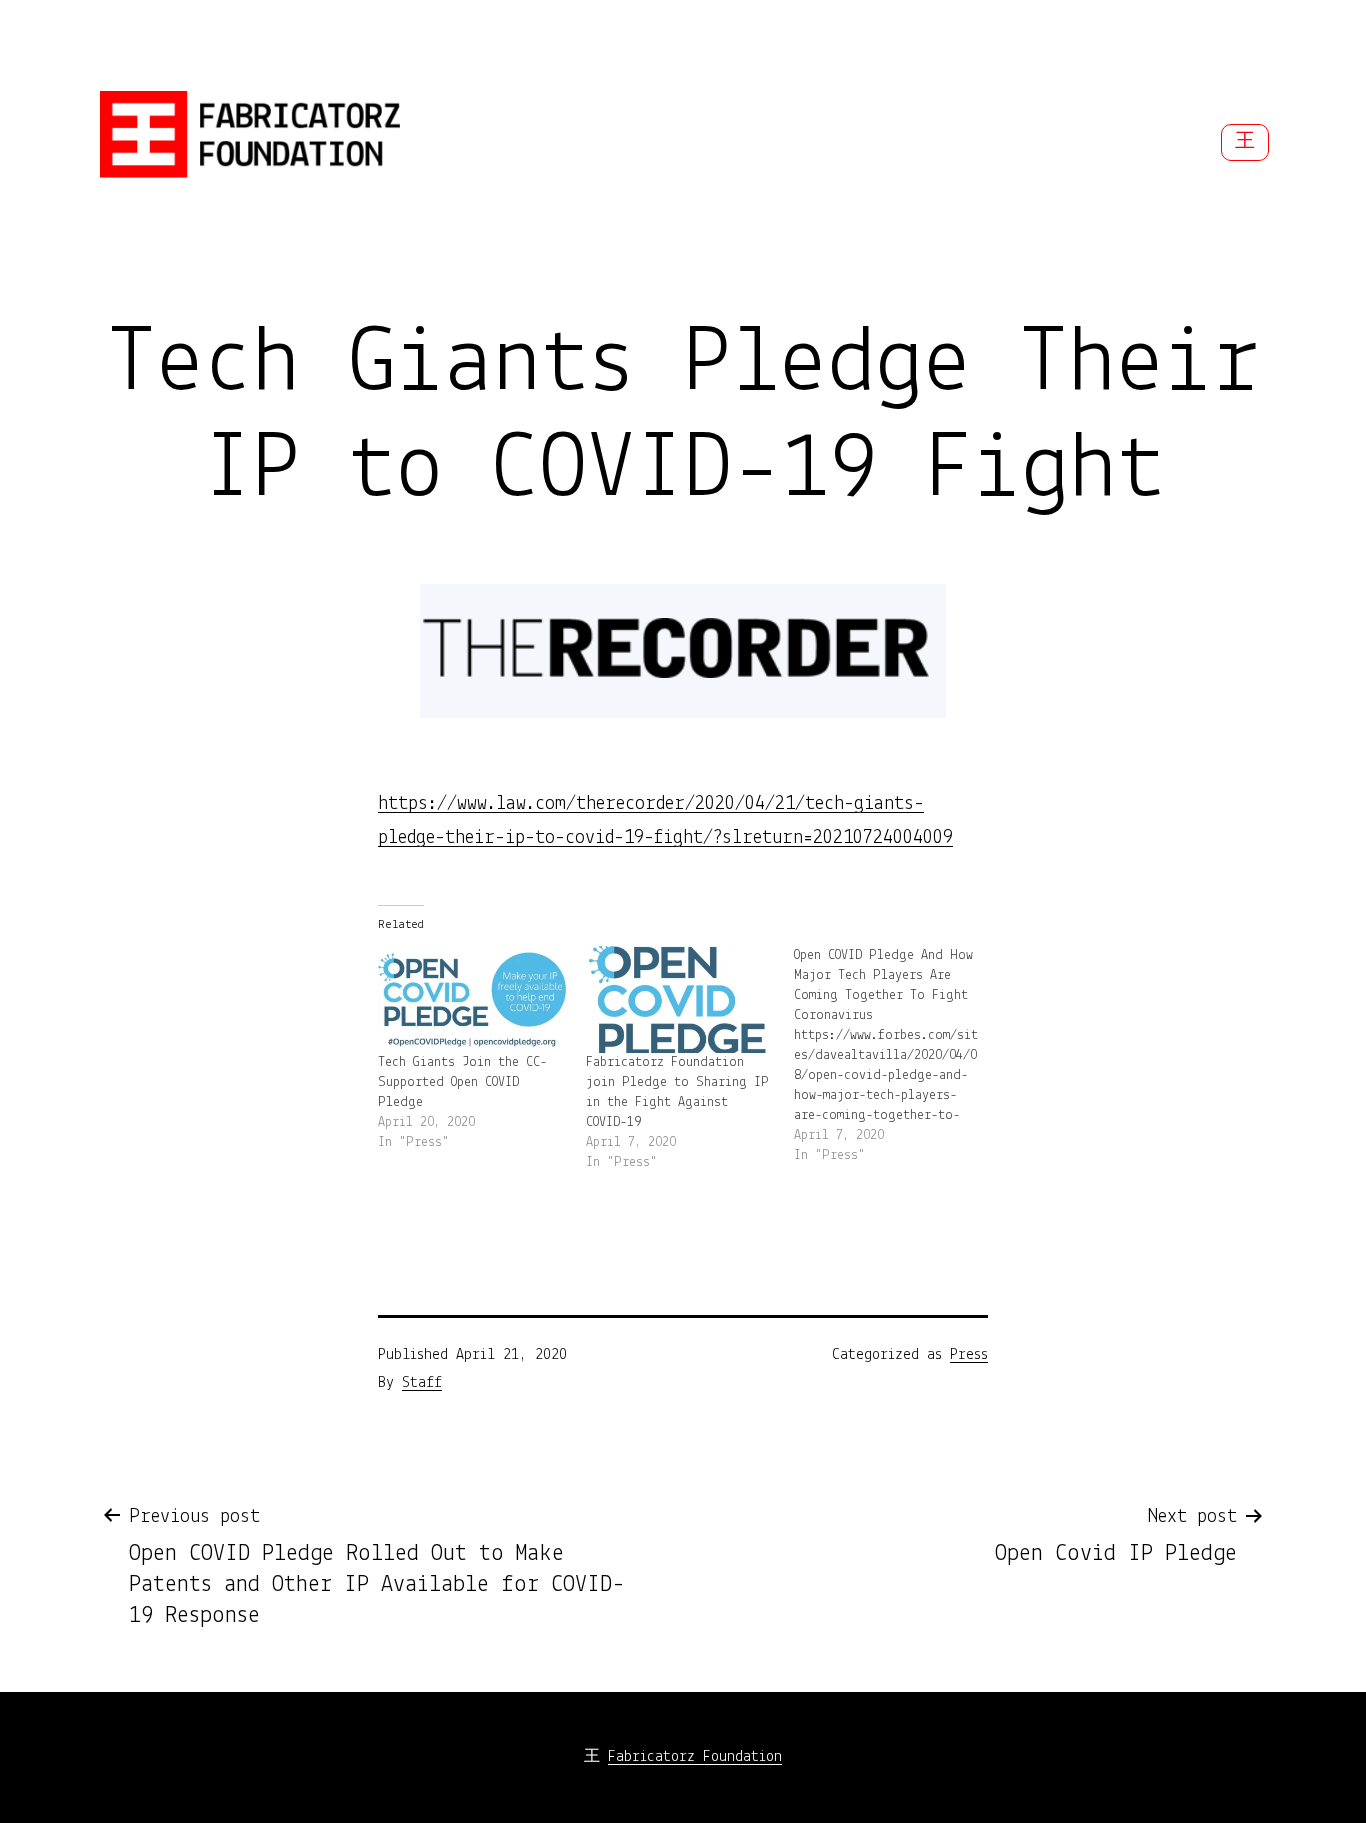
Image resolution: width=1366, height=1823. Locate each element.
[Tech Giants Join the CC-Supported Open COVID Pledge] (472, 999)
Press (969, 1355)
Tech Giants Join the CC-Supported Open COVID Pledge (462, 1082)
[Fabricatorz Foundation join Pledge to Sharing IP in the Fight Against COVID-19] (680, 999)
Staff (422, 1383)
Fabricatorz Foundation (695, 1757)
